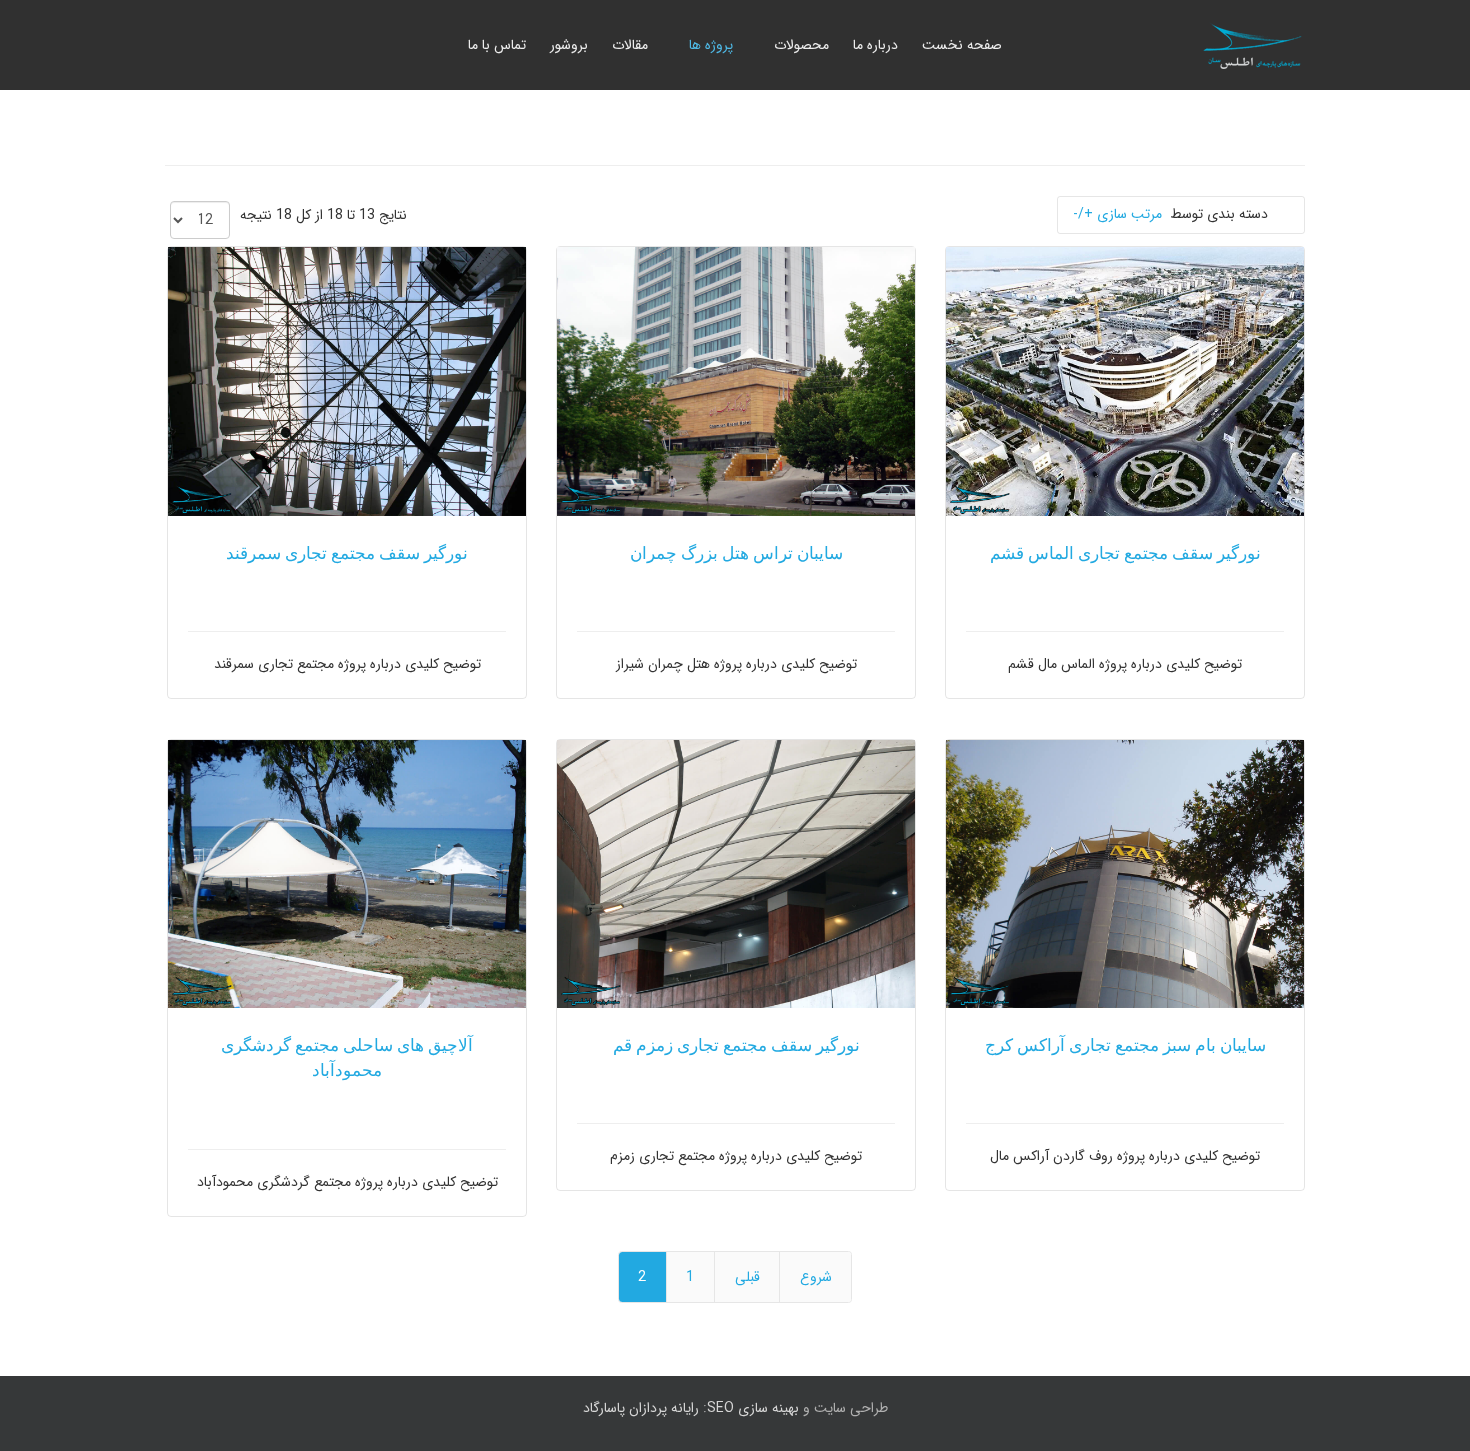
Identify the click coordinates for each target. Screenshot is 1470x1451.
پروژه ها (711, 45)
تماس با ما (497, 45)
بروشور (569, 45)
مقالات (630, 45)
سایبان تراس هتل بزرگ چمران (736, 553)
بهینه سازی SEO (753, 1408)
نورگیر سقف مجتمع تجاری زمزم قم (736, 1045)
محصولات (801, 45)
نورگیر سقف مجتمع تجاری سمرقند (347, 553)
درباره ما (875, 45)
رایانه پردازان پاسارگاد (641, 1408)
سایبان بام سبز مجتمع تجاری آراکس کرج (1125, 1045)
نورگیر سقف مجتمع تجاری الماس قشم (1125, 553)
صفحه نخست (962, 45)
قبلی (747, 1277)
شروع (816, 1277)
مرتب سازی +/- (1117, 214)
